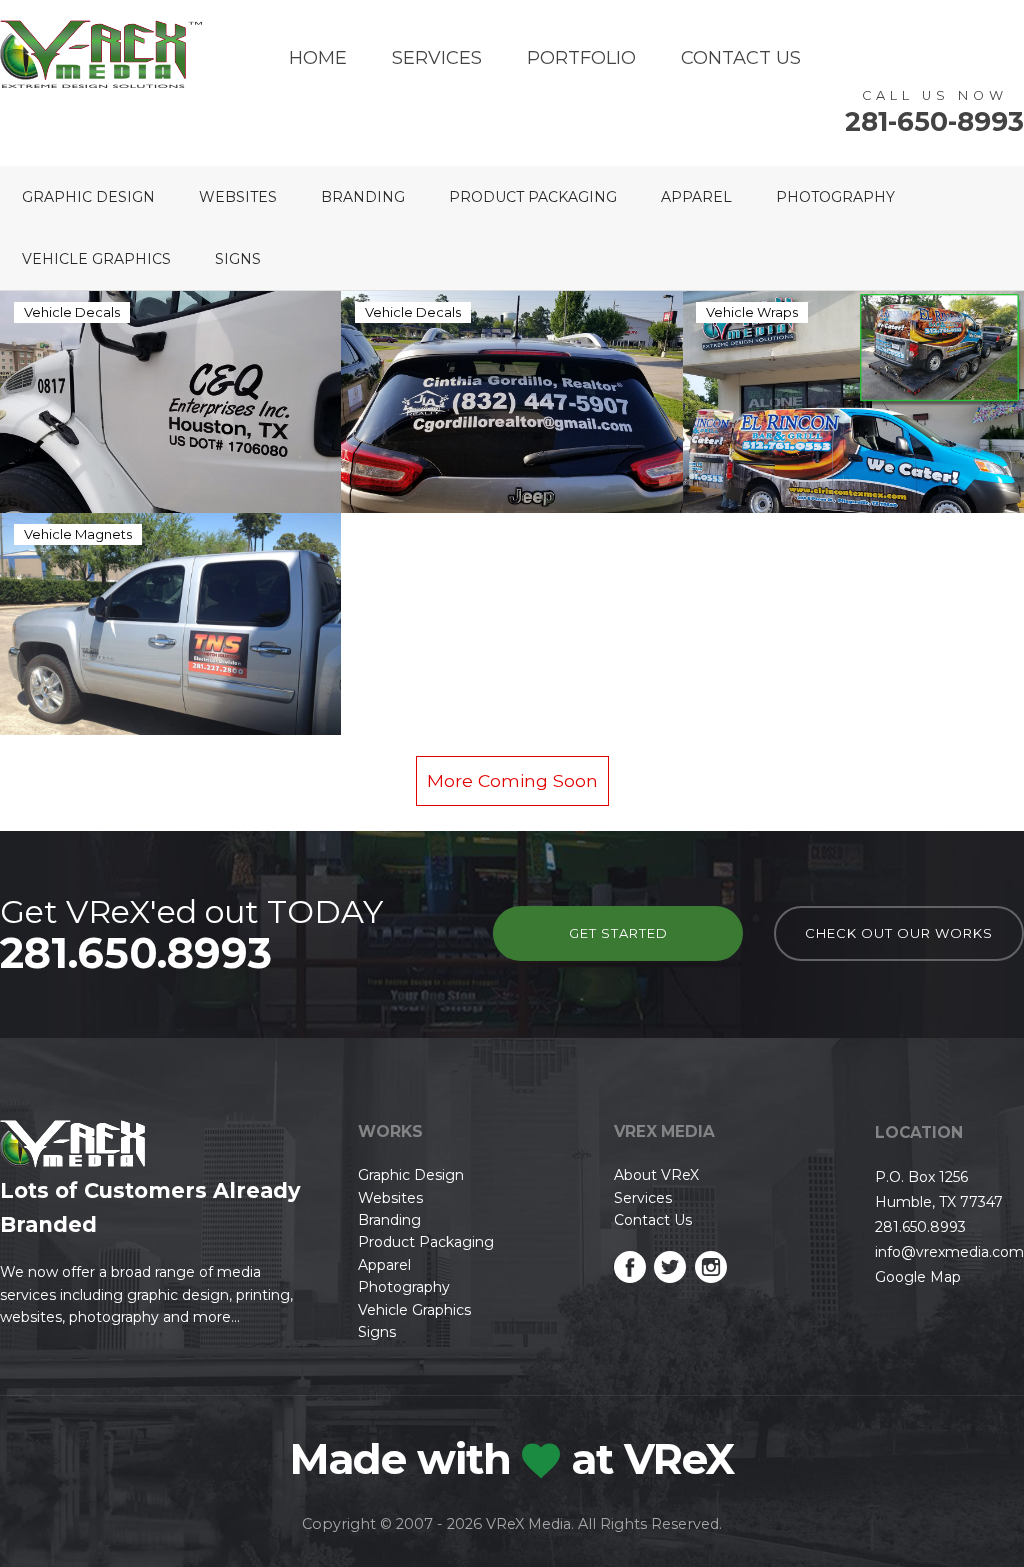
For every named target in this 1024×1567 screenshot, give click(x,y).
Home (318, 58)
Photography (835, 197)
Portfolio (581, 58)
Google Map (918, 1277)
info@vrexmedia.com (949, 1252)
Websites (238, 197)
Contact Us (741, 58)
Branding (363, 197)
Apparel (696, 197)
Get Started (618, 933)
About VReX (656, 1175)
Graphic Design (88, 197)
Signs (238, 259)
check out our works (899, 933)
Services (437, 58)
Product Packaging (533, 197)
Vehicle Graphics (96, 259)
